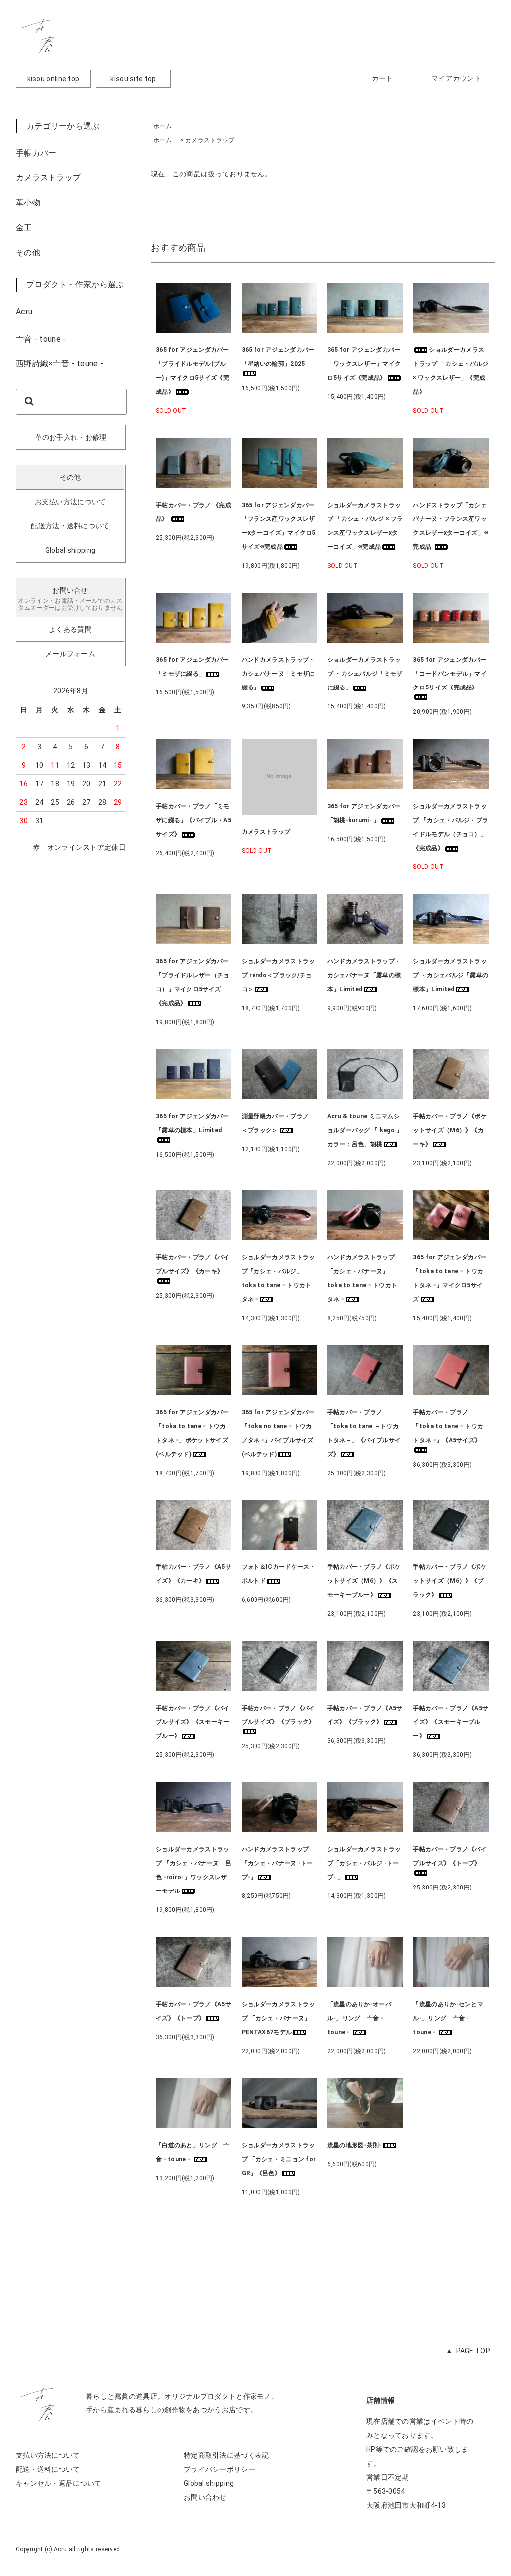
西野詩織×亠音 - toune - (60, 364)
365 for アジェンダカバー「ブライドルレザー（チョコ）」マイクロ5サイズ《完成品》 (193, 982)
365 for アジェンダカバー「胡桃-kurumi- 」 (364, 813)
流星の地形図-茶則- (355, 2145)
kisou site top (133, 79)
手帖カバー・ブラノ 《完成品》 (193, 512)
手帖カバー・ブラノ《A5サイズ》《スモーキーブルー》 (450, 1722)
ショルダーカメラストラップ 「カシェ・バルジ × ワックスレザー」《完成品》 (450, 371)
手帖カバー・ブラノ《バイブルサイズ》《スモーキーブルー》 (193, 1722)
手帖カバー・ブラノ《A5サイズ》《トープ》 (193, 2011)
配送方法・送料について (70, 526)
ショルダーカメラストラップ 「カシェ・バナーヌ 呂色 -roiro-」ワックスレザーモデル (193, 1870)
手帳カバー (36, 153)
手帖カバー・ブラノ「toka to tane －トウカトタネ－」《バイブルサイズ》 (364, 1433)
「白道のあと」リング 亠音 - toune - (193, 2152)
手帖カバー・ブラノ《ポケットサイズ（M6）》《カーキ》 (450, 1130)
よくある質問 (70, 629)
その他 (28, 253)
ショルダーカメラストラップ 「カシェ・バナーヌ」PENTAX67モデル (278, 2018)
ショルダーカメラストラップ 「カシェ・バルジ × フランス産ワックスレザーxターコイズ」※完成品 (365, 526)
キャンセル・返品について (59, 2483)
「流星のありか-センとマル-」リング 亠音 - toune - (448, 2018)
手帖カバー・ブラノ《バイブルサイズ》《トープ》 (450, 1856)
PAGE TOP (473, 2351)
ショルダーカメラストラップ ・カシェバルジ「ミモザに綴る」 (365, 674)
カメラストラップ (48, 178)
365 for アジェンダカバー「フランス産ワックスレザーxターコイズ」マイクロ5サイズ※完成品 (279, 526)
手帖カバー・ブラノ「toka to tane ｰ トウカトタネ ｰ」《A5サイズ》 (448, 1426)
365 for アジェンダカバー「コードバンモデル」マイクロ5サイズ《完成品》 (450, 674)
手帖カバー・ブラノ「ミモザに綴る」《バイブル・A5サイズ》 (193, 820)
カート (383, 78)
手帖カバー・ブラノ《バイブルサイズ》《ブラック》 (278, 1715)
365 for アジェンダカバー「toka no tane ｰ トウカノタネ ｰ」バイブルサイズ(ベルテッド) (278, 1433)
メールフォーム (70, 654)
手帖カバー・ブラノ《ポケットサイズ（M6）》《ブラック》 (450, 1581)
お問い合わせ (205, 2497)
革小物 (28, 203)
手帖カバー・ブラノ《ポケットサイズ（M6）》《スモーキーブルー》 (364, 1581)
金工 (24, 228)
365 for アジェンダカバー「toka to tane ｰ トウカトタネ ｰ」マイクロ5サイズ (449, 1278)
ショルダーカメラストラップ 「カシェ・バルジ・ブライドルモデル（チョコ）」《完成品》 (450, 827)
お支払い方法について (71, 502)
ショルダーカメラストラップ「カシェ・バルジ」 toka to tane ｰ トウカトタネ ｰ (278, 1278)
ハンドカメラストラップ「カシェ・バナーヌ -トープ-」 (277, 1863)
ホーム (162, 126)
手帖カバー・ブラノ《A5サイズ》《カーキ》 (193, 1574)
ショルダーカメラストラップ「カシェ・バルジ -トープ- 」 (364, 1863)
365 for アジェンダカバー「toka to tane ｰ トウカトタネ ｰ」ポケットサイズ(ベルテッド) (192, 1433)
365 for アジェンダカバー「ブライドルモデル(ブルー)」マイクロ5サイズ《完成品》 (192, 371)
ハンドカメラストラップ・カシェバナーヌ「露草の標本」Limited (364, 975)
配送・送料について (48, 2469)
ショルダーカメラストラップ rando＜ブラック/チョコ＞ (278, 975)
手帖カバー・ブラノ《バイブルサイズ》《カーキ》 (193, 1264)
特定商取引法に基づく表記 (227, 2455)
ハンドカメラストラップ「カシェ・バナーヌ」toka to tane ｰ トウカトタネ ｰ (363, 1278)
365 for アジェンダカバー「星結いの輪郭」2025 (278, 357)
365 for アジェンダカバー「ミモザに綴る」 (192, 667)
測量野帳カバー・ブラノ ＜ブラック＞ (278, 1123)
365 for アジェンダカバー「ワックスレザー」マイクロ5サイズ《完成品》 (364, 364)
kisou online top (54, 79)
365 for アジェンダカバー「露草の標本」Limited (192, 1123)
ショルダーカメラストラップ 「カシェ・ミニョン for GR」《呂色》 (279, 2159)
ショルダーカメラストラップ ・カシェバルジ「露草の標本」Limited (450, 975)
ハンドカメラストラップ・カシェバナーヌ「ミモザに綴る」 (278, 674)
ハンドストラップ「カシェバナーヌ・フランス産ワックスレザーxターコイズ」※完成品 (450, 526)
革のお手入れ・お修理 (71, 437)
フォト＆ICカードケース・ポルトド (279, 1574)
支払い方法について (48, 2455)
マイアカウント (456, 78)
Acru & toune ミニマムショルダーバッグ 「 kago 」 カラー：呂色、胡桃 (365, 1130)
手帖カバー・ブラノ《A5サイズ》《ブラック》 (365, 1715)
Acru (24, 311)
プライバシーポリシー (219, 2469)
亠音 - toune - (41, 339)
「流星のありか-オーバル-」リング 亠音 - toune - (359, 2018)
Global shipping (71, 550)
